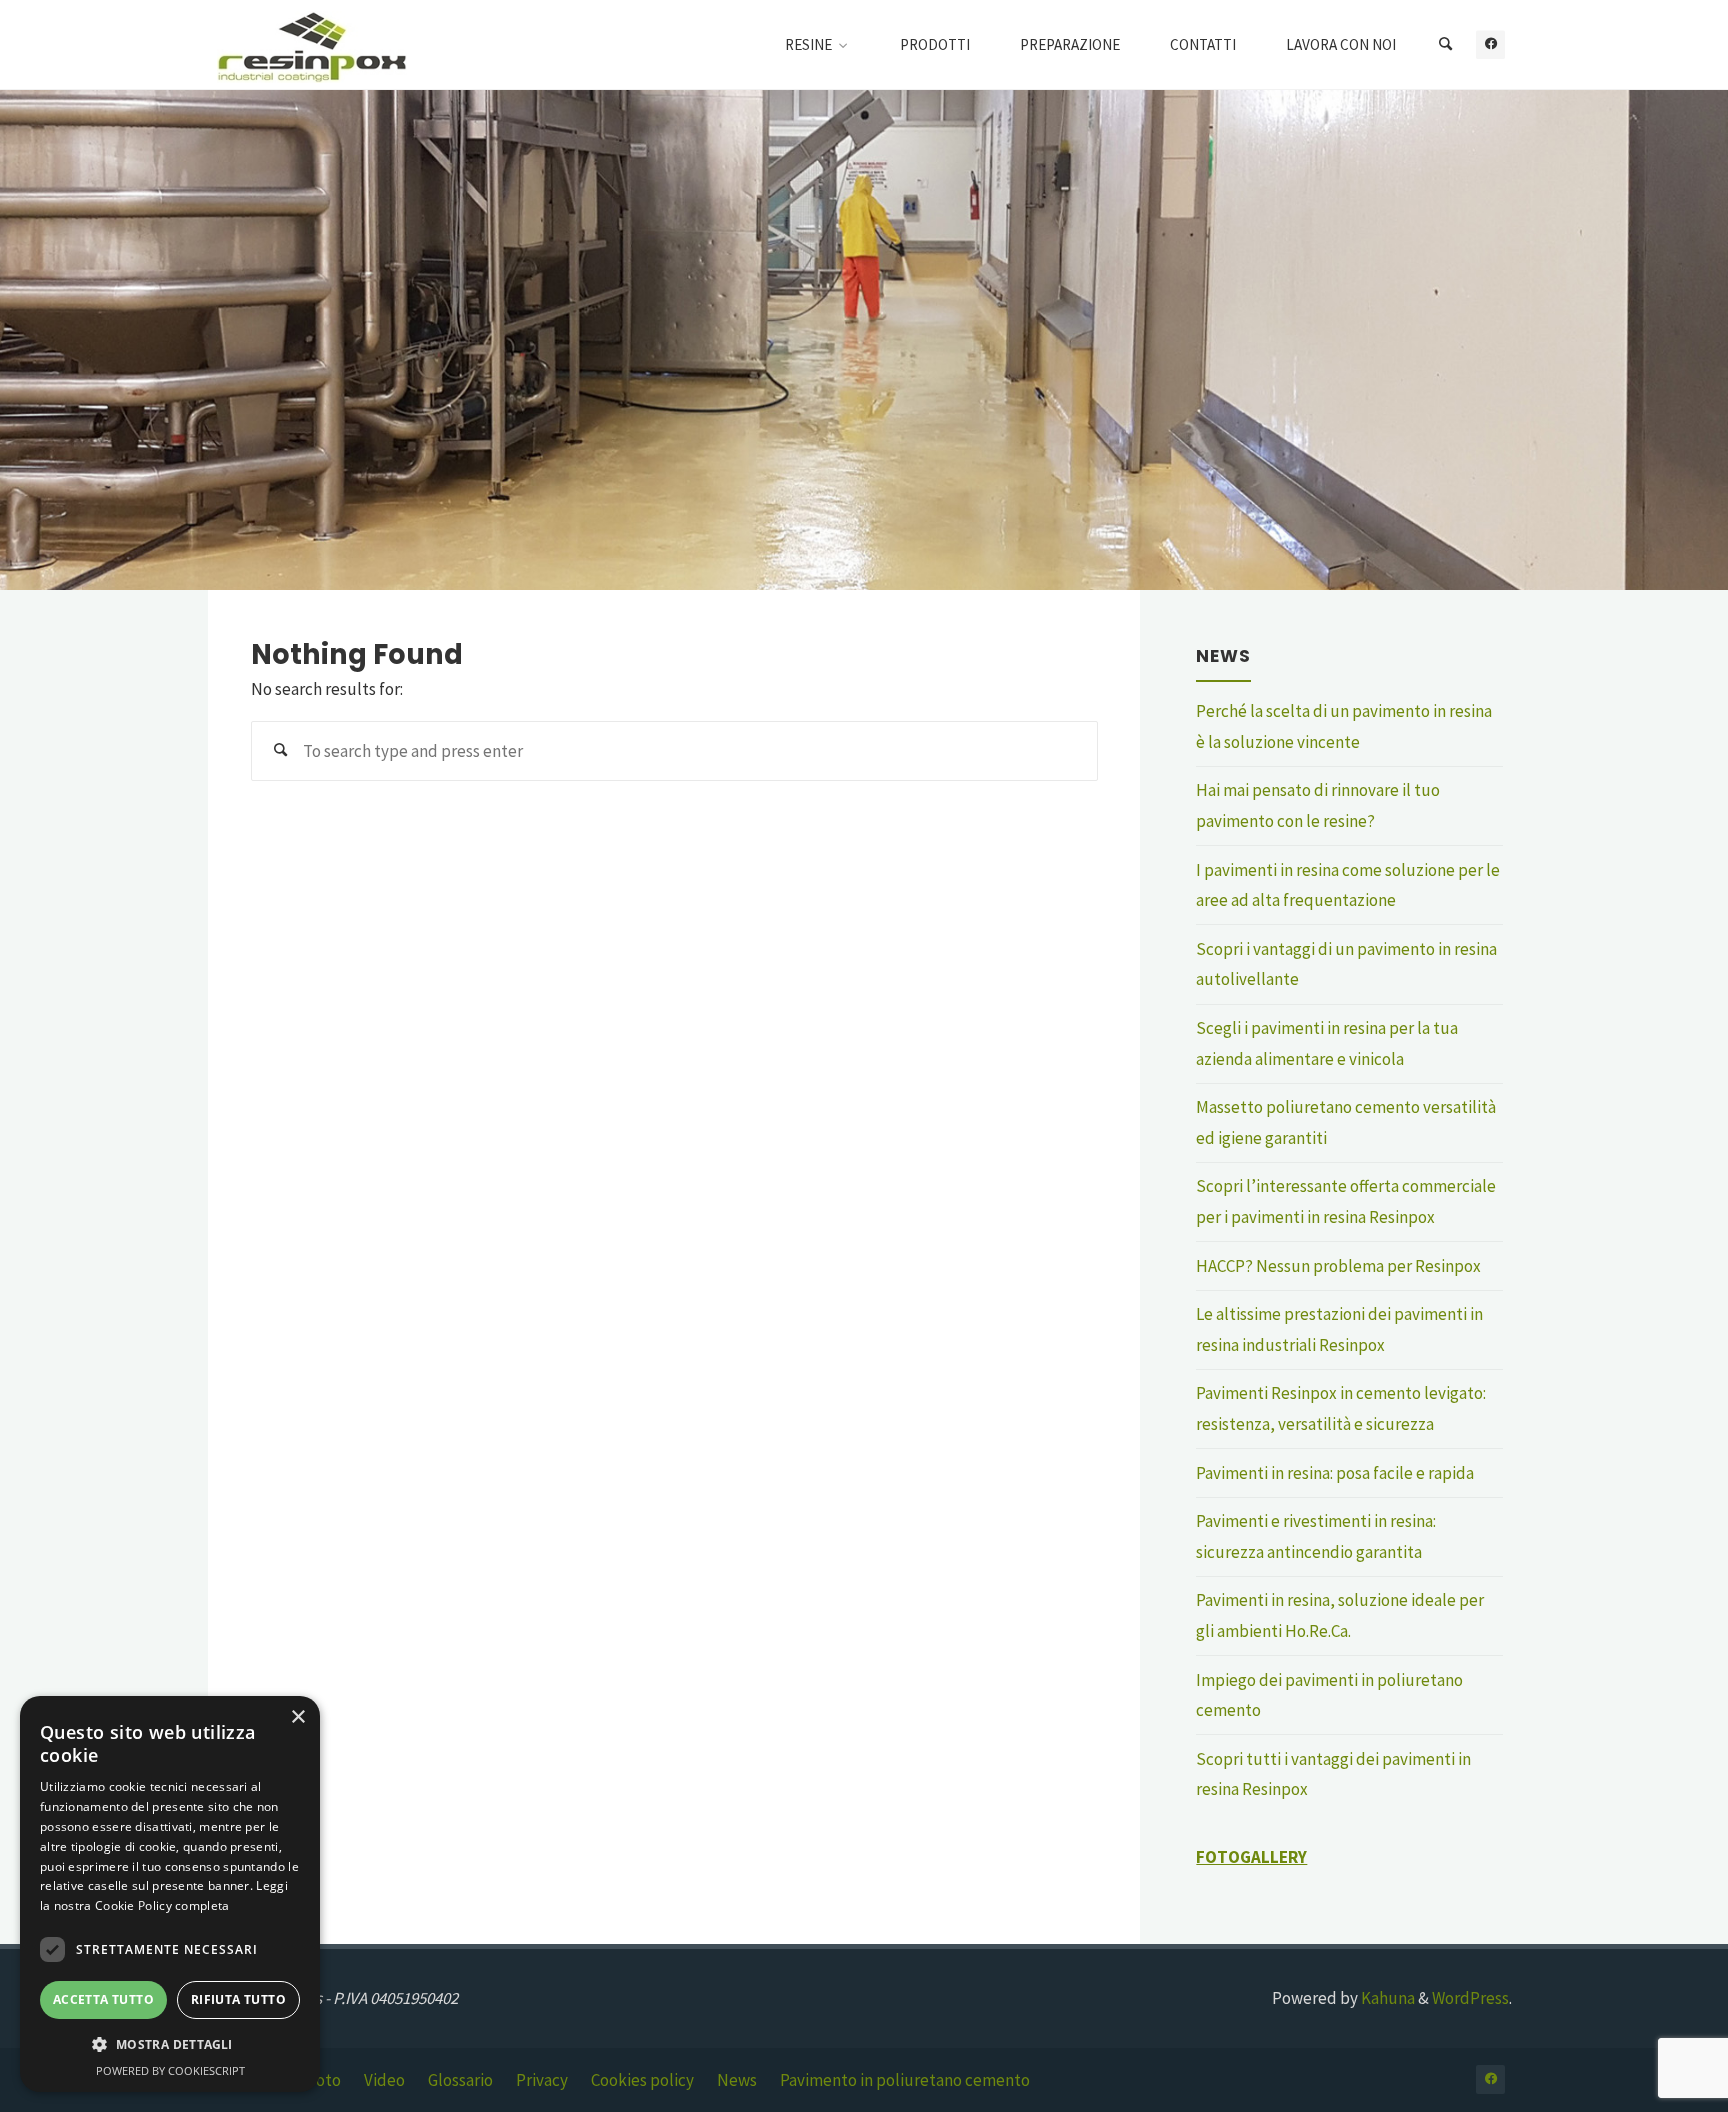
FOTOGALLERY (1251, 1857)
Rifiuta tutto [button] (238, 1999)
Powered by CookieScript (170, 2070)
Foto (324, 2080)
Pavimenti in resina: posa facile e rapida (1335, 1473)
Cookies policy (642, 2080)
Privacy (542, 2080)
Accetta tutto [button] (103, 1999)
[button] (170, 2045)
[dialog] (170, 1894)
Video (384, 2080)
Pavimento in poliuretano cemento (905, 2080)
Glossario (460, 2080)
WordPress (1470, 1998)
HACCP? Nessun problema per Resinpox (1338, 1266)
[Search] (1445, 45)
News (737, 2080)
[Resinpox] (312, 45)
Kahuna (1386, 1998)
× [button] (297, 1717)
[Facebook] (1490, 44)
